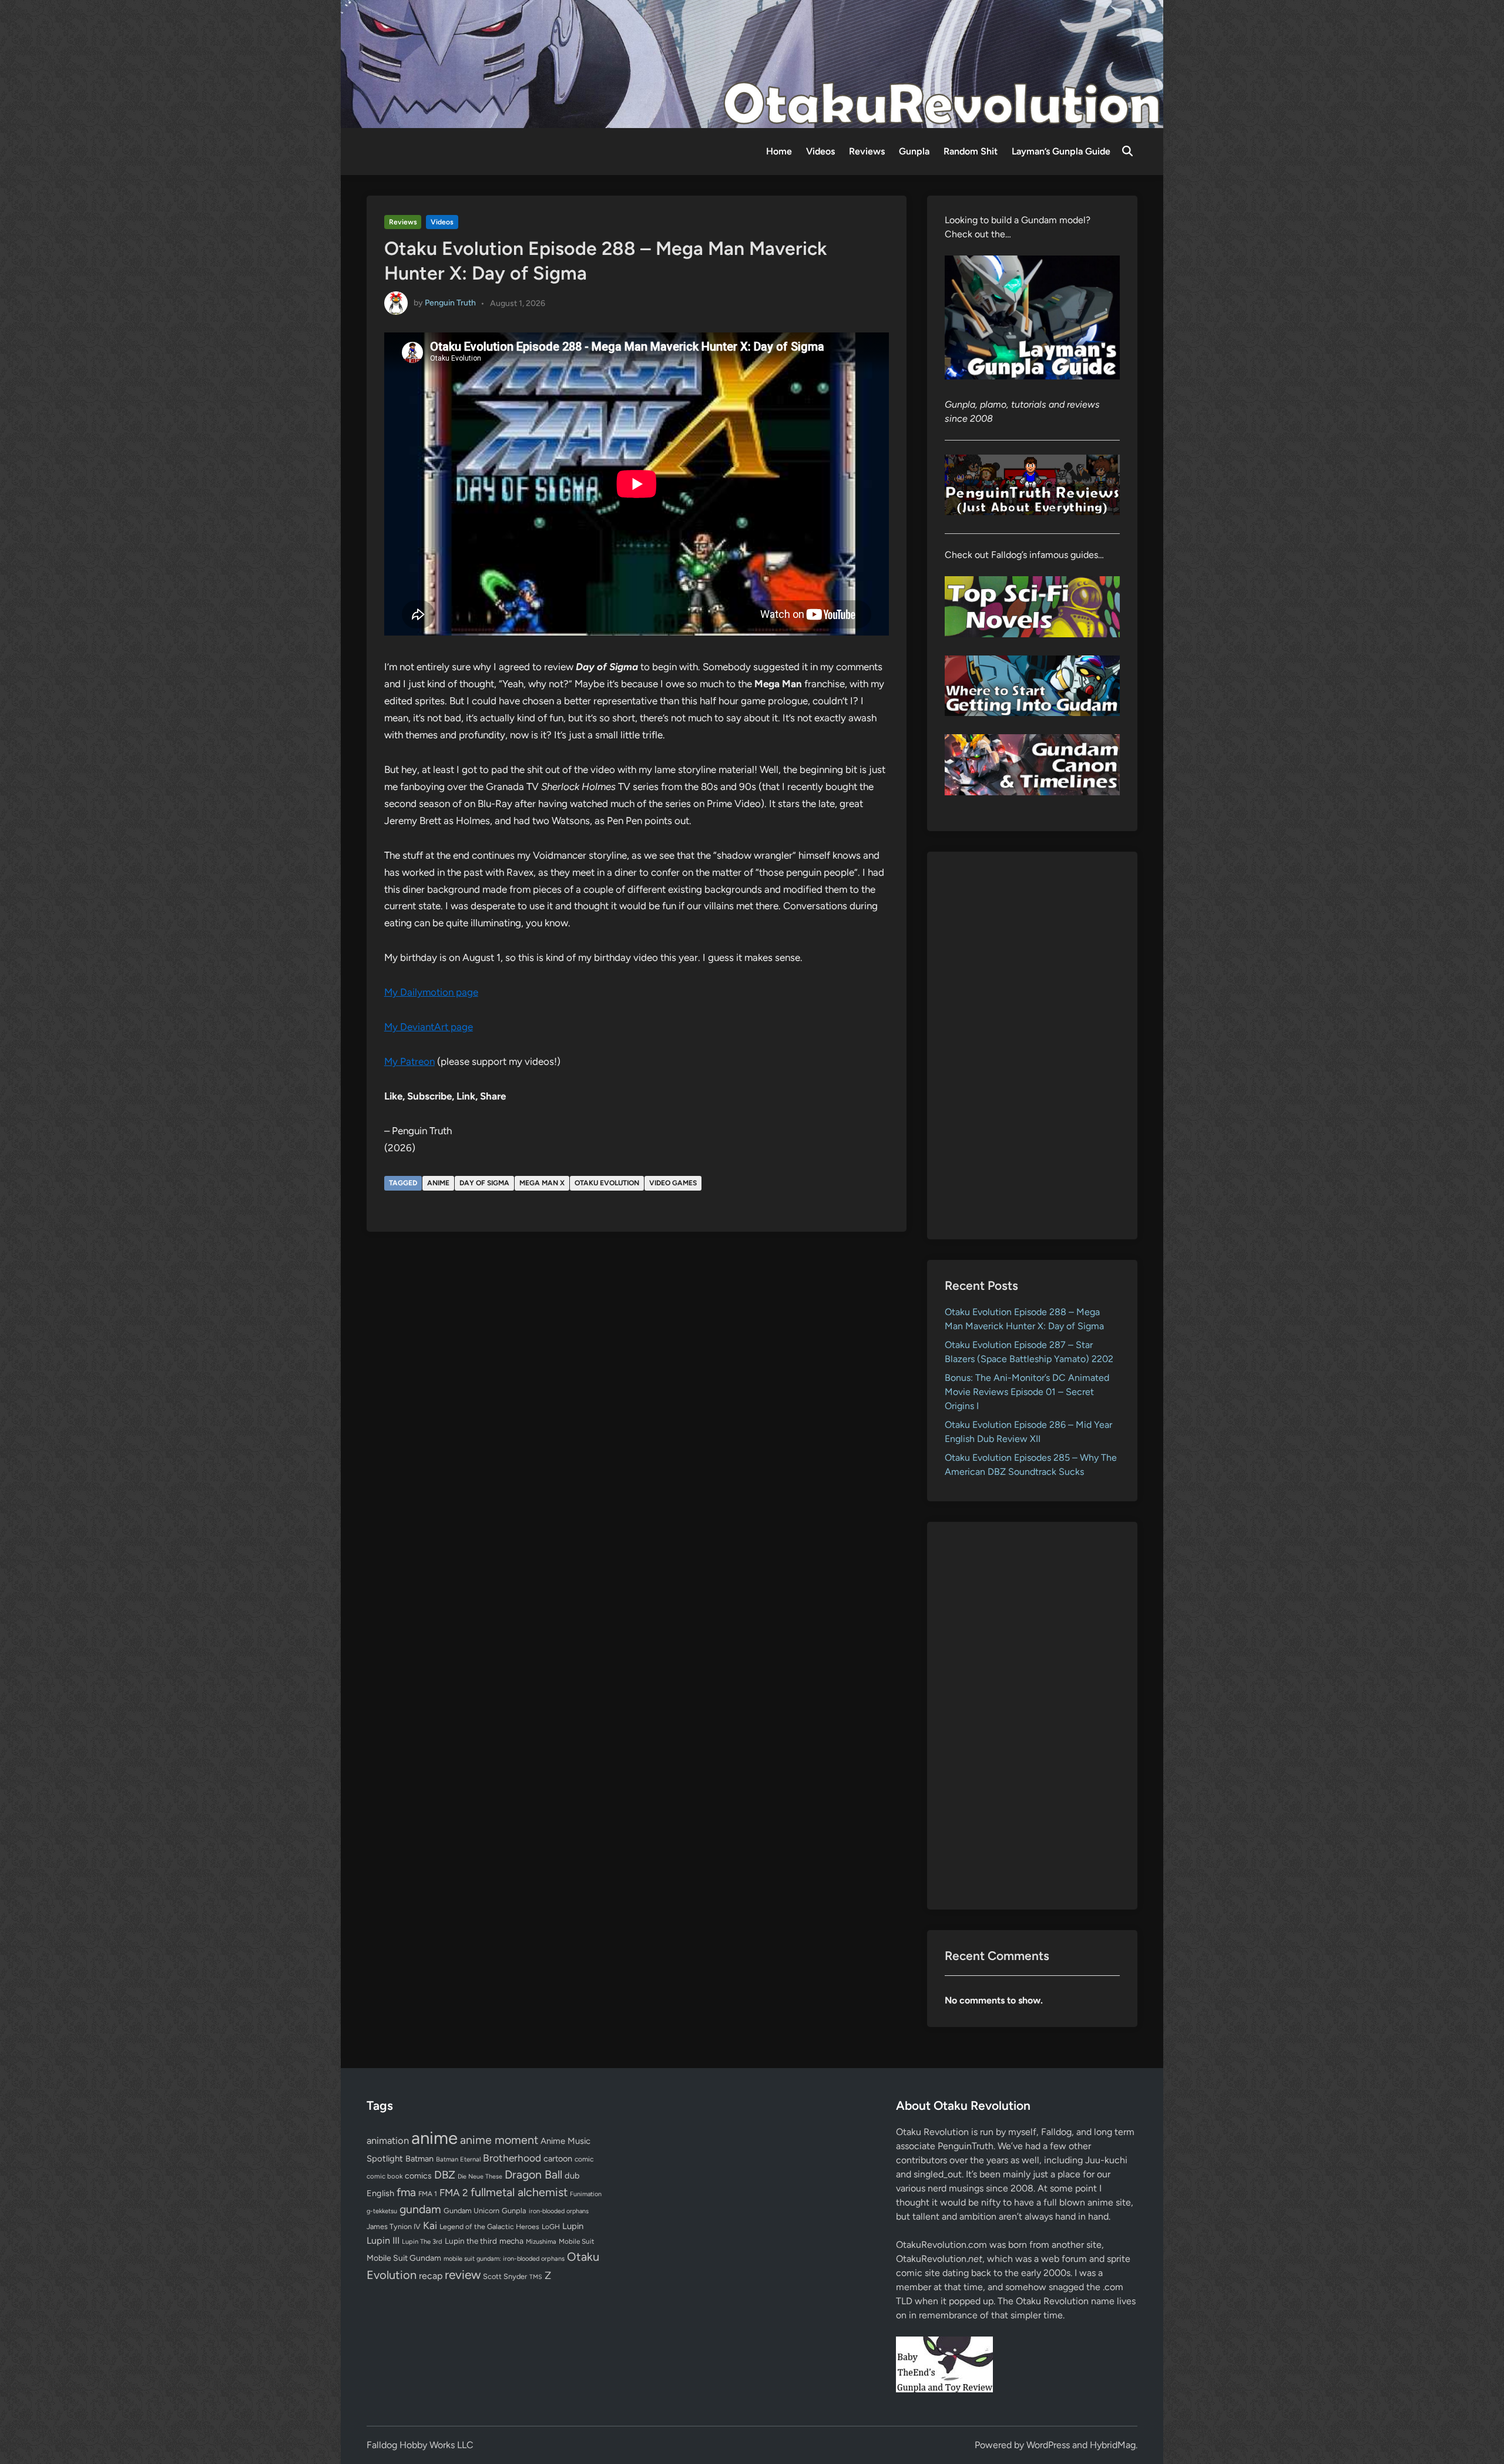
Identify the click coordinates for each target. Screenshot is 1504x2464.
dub (572, 2176)
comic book (385, 2176)
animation (388, 2140)
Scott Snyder (505, 2276)
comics (418, 2176)
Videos (820, 151)
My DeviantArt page (429, 1027)
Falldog (1056, 2132)
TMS (536, 2277)
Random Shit (971, 151)
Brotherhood (512, 2158)
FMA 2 (454, 2193)
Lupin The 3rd (422, 2241)
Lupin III (383, 2241)
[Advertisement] (1033, 1046)
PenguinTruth (966, 2146)
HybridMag (1113, 2445)
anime (438, 1183)
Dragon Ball (533, 2174)
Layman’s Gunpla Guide (1061, 151)
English (380, 2193)
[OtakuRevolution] (752, 63)
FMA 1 (428, 2194)
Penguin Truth (450, 303)
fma (406, 2192)
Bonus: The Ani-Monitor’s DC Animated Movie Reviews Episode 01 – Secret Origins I (1027, 1392)
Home (779, 151)
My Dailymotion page (431, 992)
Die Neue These (480, 2176)
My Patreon (409, 1061)
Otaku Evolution (607, 1183)
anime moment (499, 2140)
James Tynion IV (394, 2226)
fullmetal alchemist (519, 2192)
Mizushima (541, 2242)
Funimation (586, 2194)
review (463, 2275)
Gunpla (914, 151)
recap (431, 2276)
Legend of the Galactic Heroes (489, 2226)
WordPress (1048, 2445)
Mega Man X (542, 1183)
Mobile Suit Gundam (404, 2258)
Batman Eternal (458, 2159)
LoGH (551, 2227)
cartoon (558, 2159)
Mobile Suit (576, 2241)
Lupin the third (471, 2241)
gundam (420, 2209)
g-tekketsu (382, 2211)
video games (673, 1183)
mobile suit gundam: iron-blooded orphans (504, 2259)
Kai (430, 2225)
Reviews (867, 151)
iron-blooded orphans (559, 2211)
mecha (511, 2241)
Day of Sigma (484, 1183)
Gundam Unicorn (471, 2211)
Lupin (573, 2226)
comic (584, 2159)
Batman (419, 2159)
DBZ (445, 2175)
